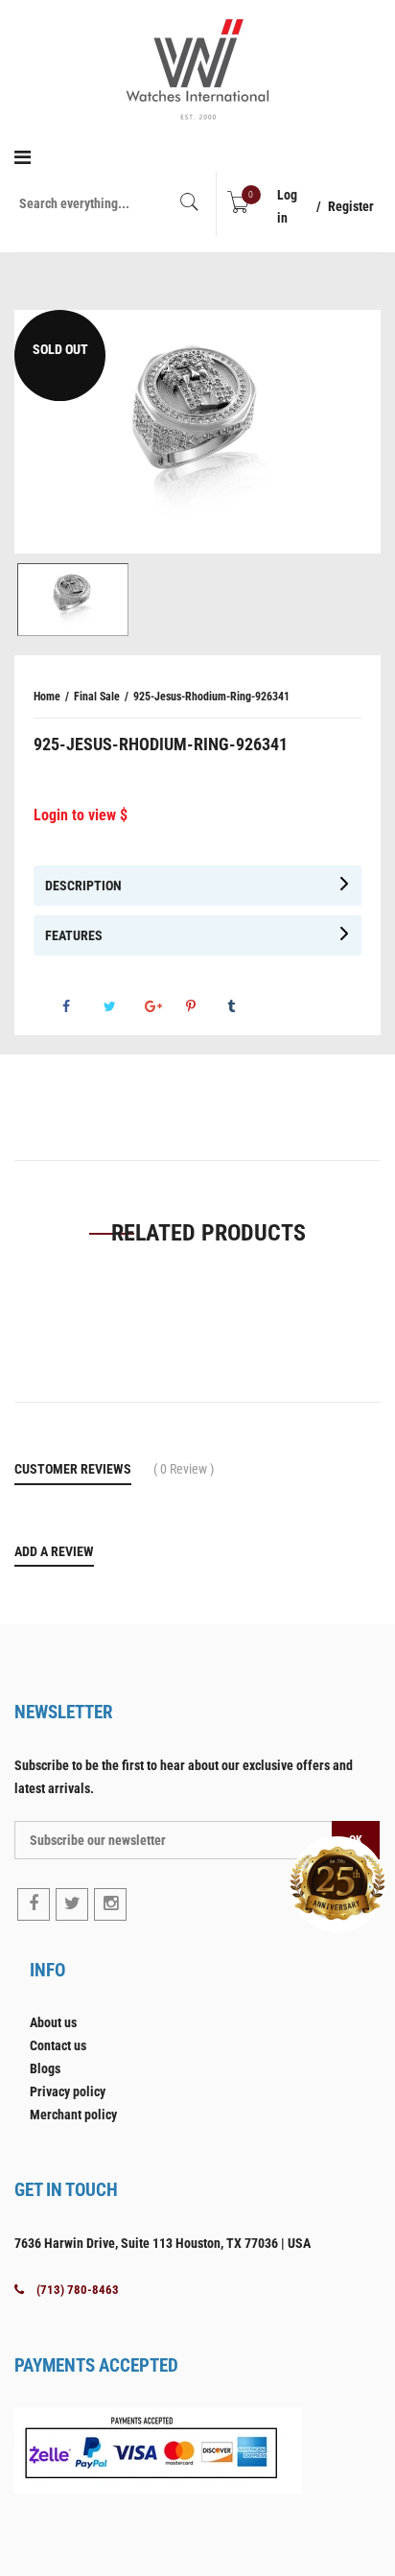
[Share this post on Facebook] (81, 1006)
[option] (197, 432)
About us (53, 2022)
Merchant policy (73, 2115)
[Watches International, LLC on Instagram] (110, 1904)
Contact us (58, 2045)
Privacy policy (68, 2092)
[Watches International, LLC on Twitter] (72, 1904)
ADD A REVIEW (54, 1551)
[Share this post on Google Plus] (164, 1006)
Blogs (45, 2068)
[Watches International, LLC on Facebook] (34, 1904)
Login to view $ (81, 815)
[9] (73, 600)
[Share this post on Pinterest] (205, 1006)
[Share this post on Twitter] (123, 1006)
